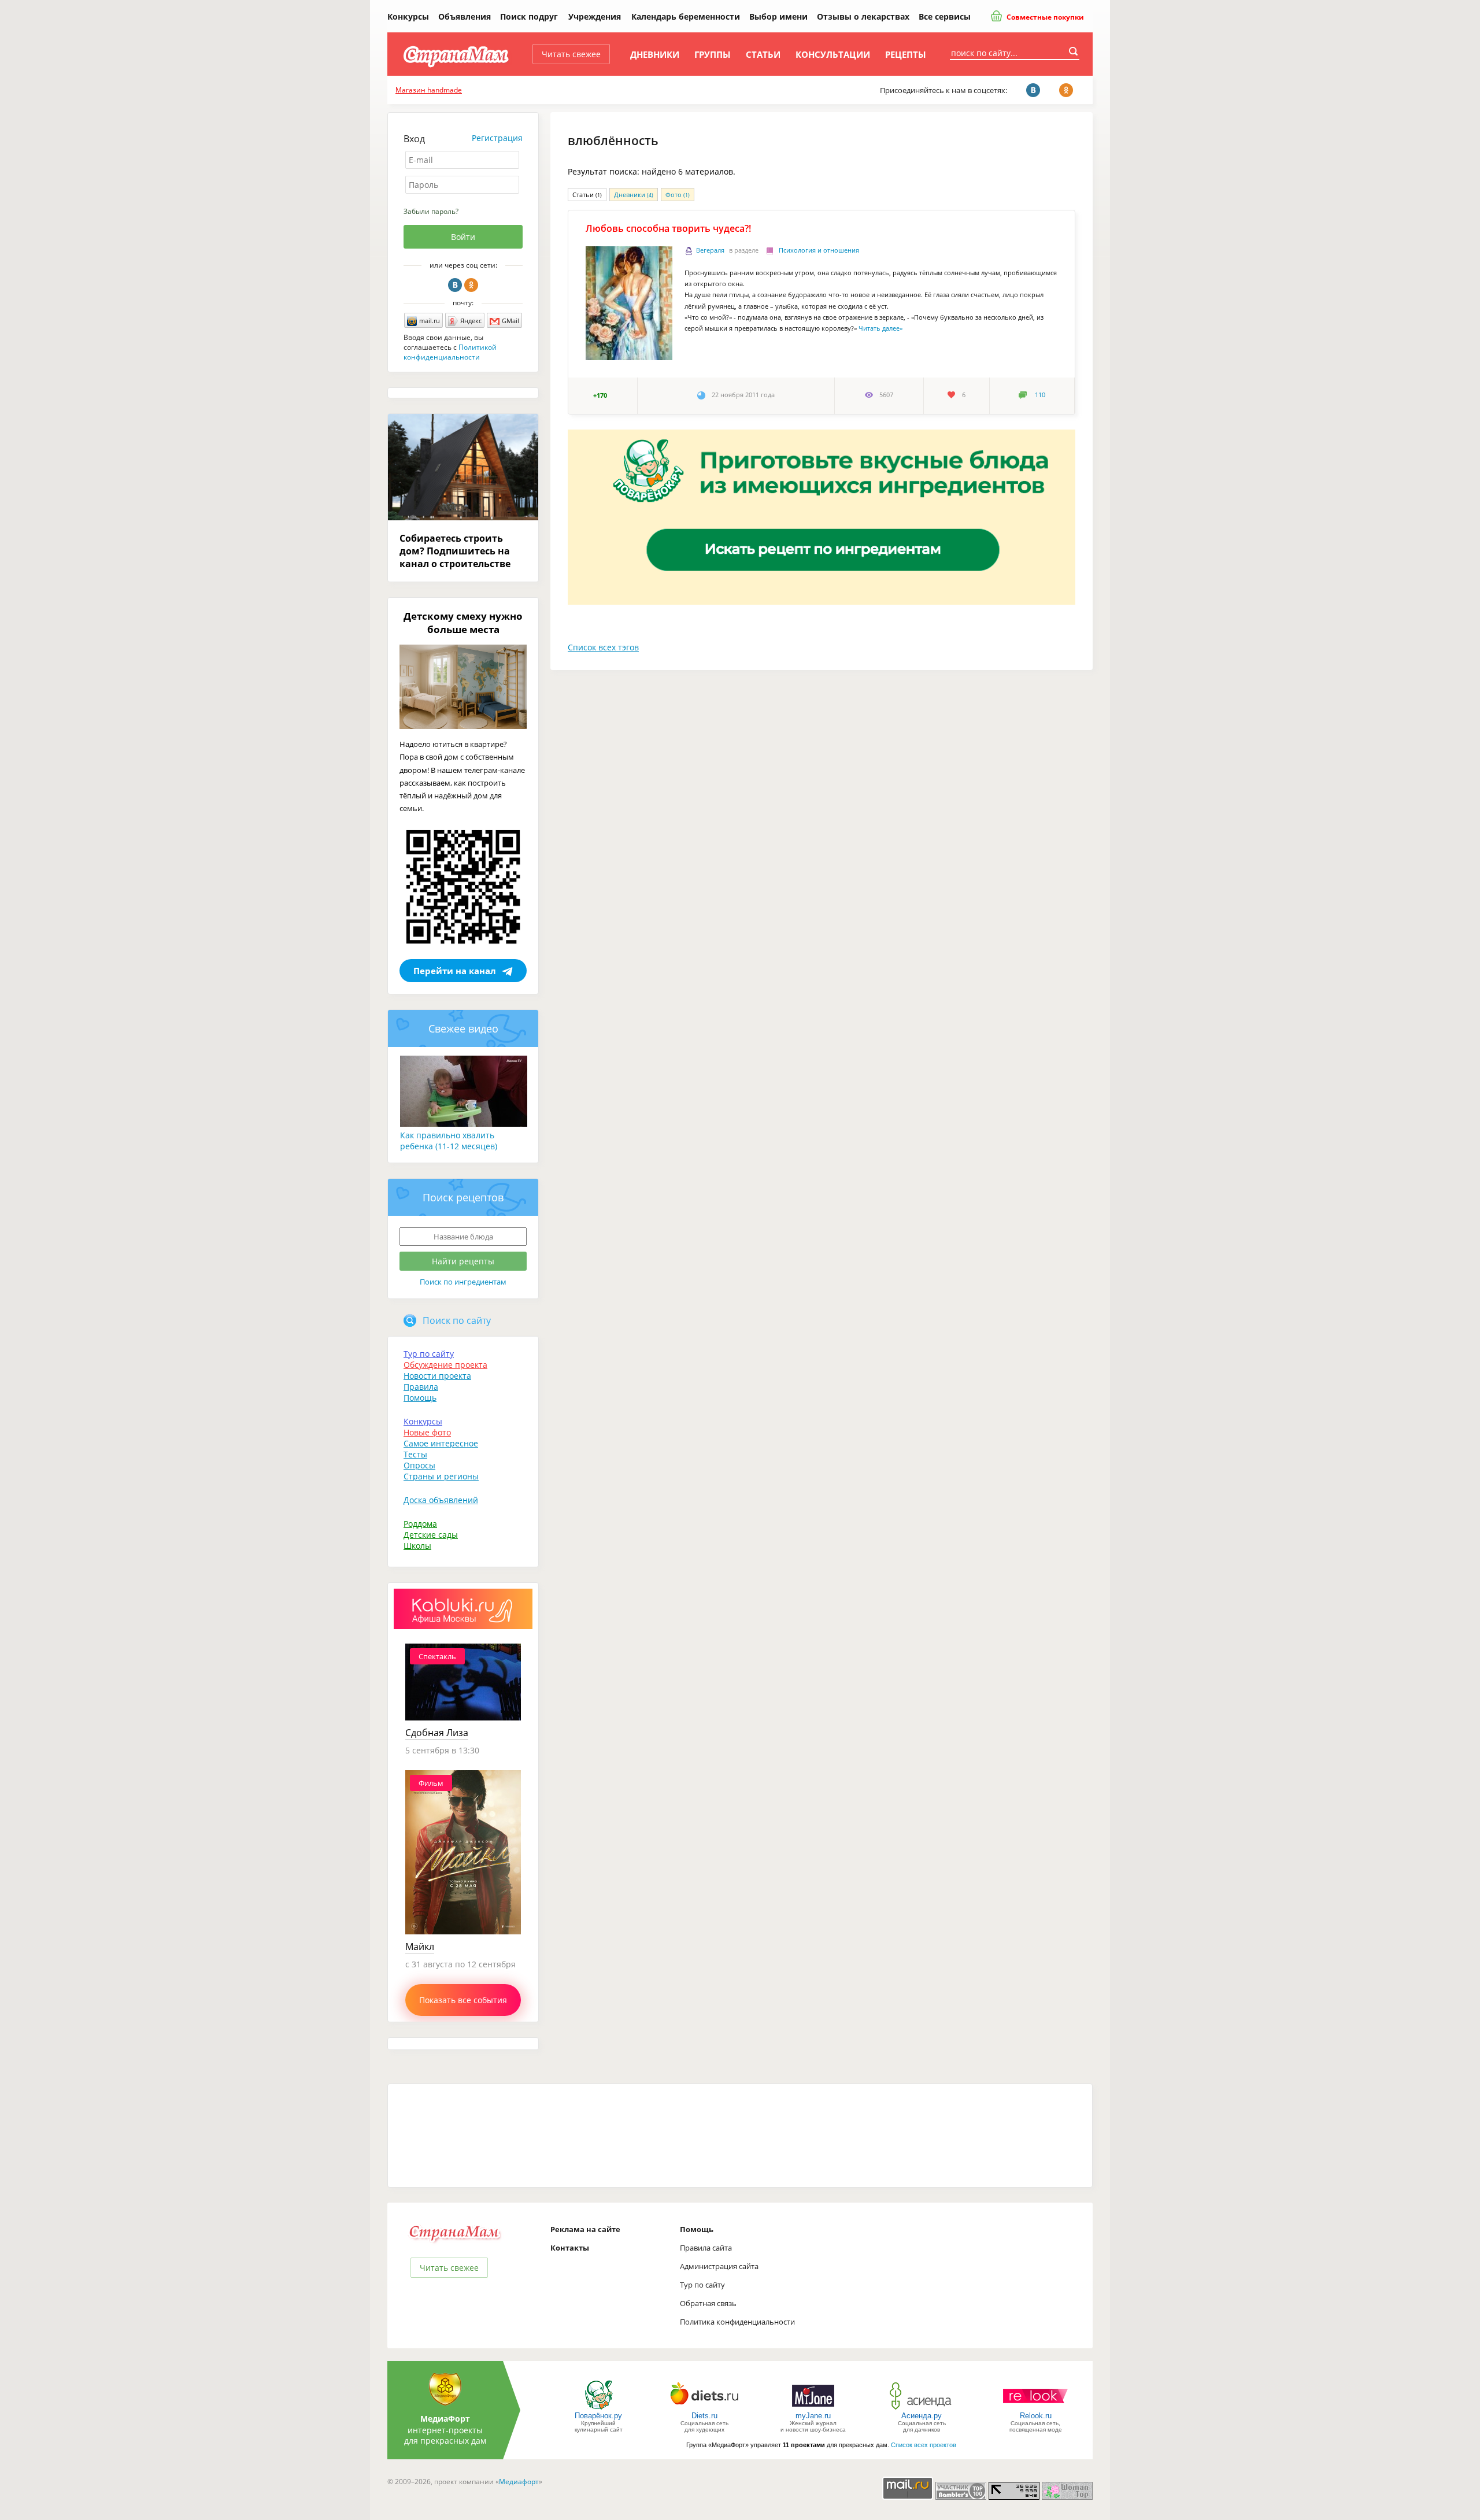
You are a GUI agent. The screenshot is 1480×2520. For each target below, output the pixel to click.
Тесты (415, 1454)
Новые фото (427, 1432)
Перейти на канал (455, 971)
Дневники (655, 54)
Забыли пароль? (431, 211)
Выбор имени (778, 16)
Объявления (465, 16)
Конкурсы (408, 16)
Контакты (570, 2248)
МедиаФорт (445, 2419)
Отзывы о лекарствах (863, 16)
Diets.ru (704, 2416)
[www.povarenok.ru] (598, 2409)
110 (1040, 395)
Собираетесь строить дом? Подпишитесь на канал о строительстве (455, 551)
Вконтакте (455, 285)
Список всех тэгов (603, 647)
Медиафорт (519, 2482)
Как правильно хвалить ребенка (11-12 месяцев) (449, 1141)
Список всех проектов (924, 2445)
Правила (421, 1387)
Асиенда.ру (922, 2416)
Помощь (420, 1398)
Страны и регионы (441, 1476)
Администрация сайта (719, 2266)
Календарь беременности (686, 16)
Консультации (833, 54)
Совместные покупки (1044, 17)
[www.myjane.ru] (813, 2409)
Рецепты (906, 54)
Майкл (420, 1947)
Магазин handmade (429, 90)
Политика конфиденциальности (737, 2322)
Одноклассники (471, 285)
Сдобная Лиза (437, 1733)
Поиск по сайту (457, 1320)
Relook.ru (1036, 2416)
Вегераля (710, 250)
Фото (678, 195)
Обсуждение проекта (445, 1365)
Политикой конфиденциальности (450, 352)
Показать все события (463, 2000)
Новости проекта (437, 1376)
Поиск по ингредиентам (463, 1282)
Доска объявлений (441, 1500)
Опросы (419, 1465)
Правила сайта (706, 2248)
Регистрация (497, 138)
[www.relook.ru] (1035, 2409)
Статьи (763, 54)
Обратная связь (708, 2303)
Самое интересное (441, 1443)
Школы (417, 1546)
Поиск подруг (529, 16)
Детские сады (431, 1535)
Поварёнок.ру (598, 2416)
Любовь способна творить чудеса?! (668, 228)
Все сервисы (945, 16)
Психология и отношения (819, 250)
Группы (713, 54)
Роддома (420, 1524)
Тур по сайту (429, 1354)
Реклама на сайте (585, 2229)
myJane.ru (813, 2416)
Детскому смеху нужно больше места (463, 623)
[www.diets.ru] (704, 2409)
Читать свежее (571, 54)
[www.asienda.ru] (922, 2409)
